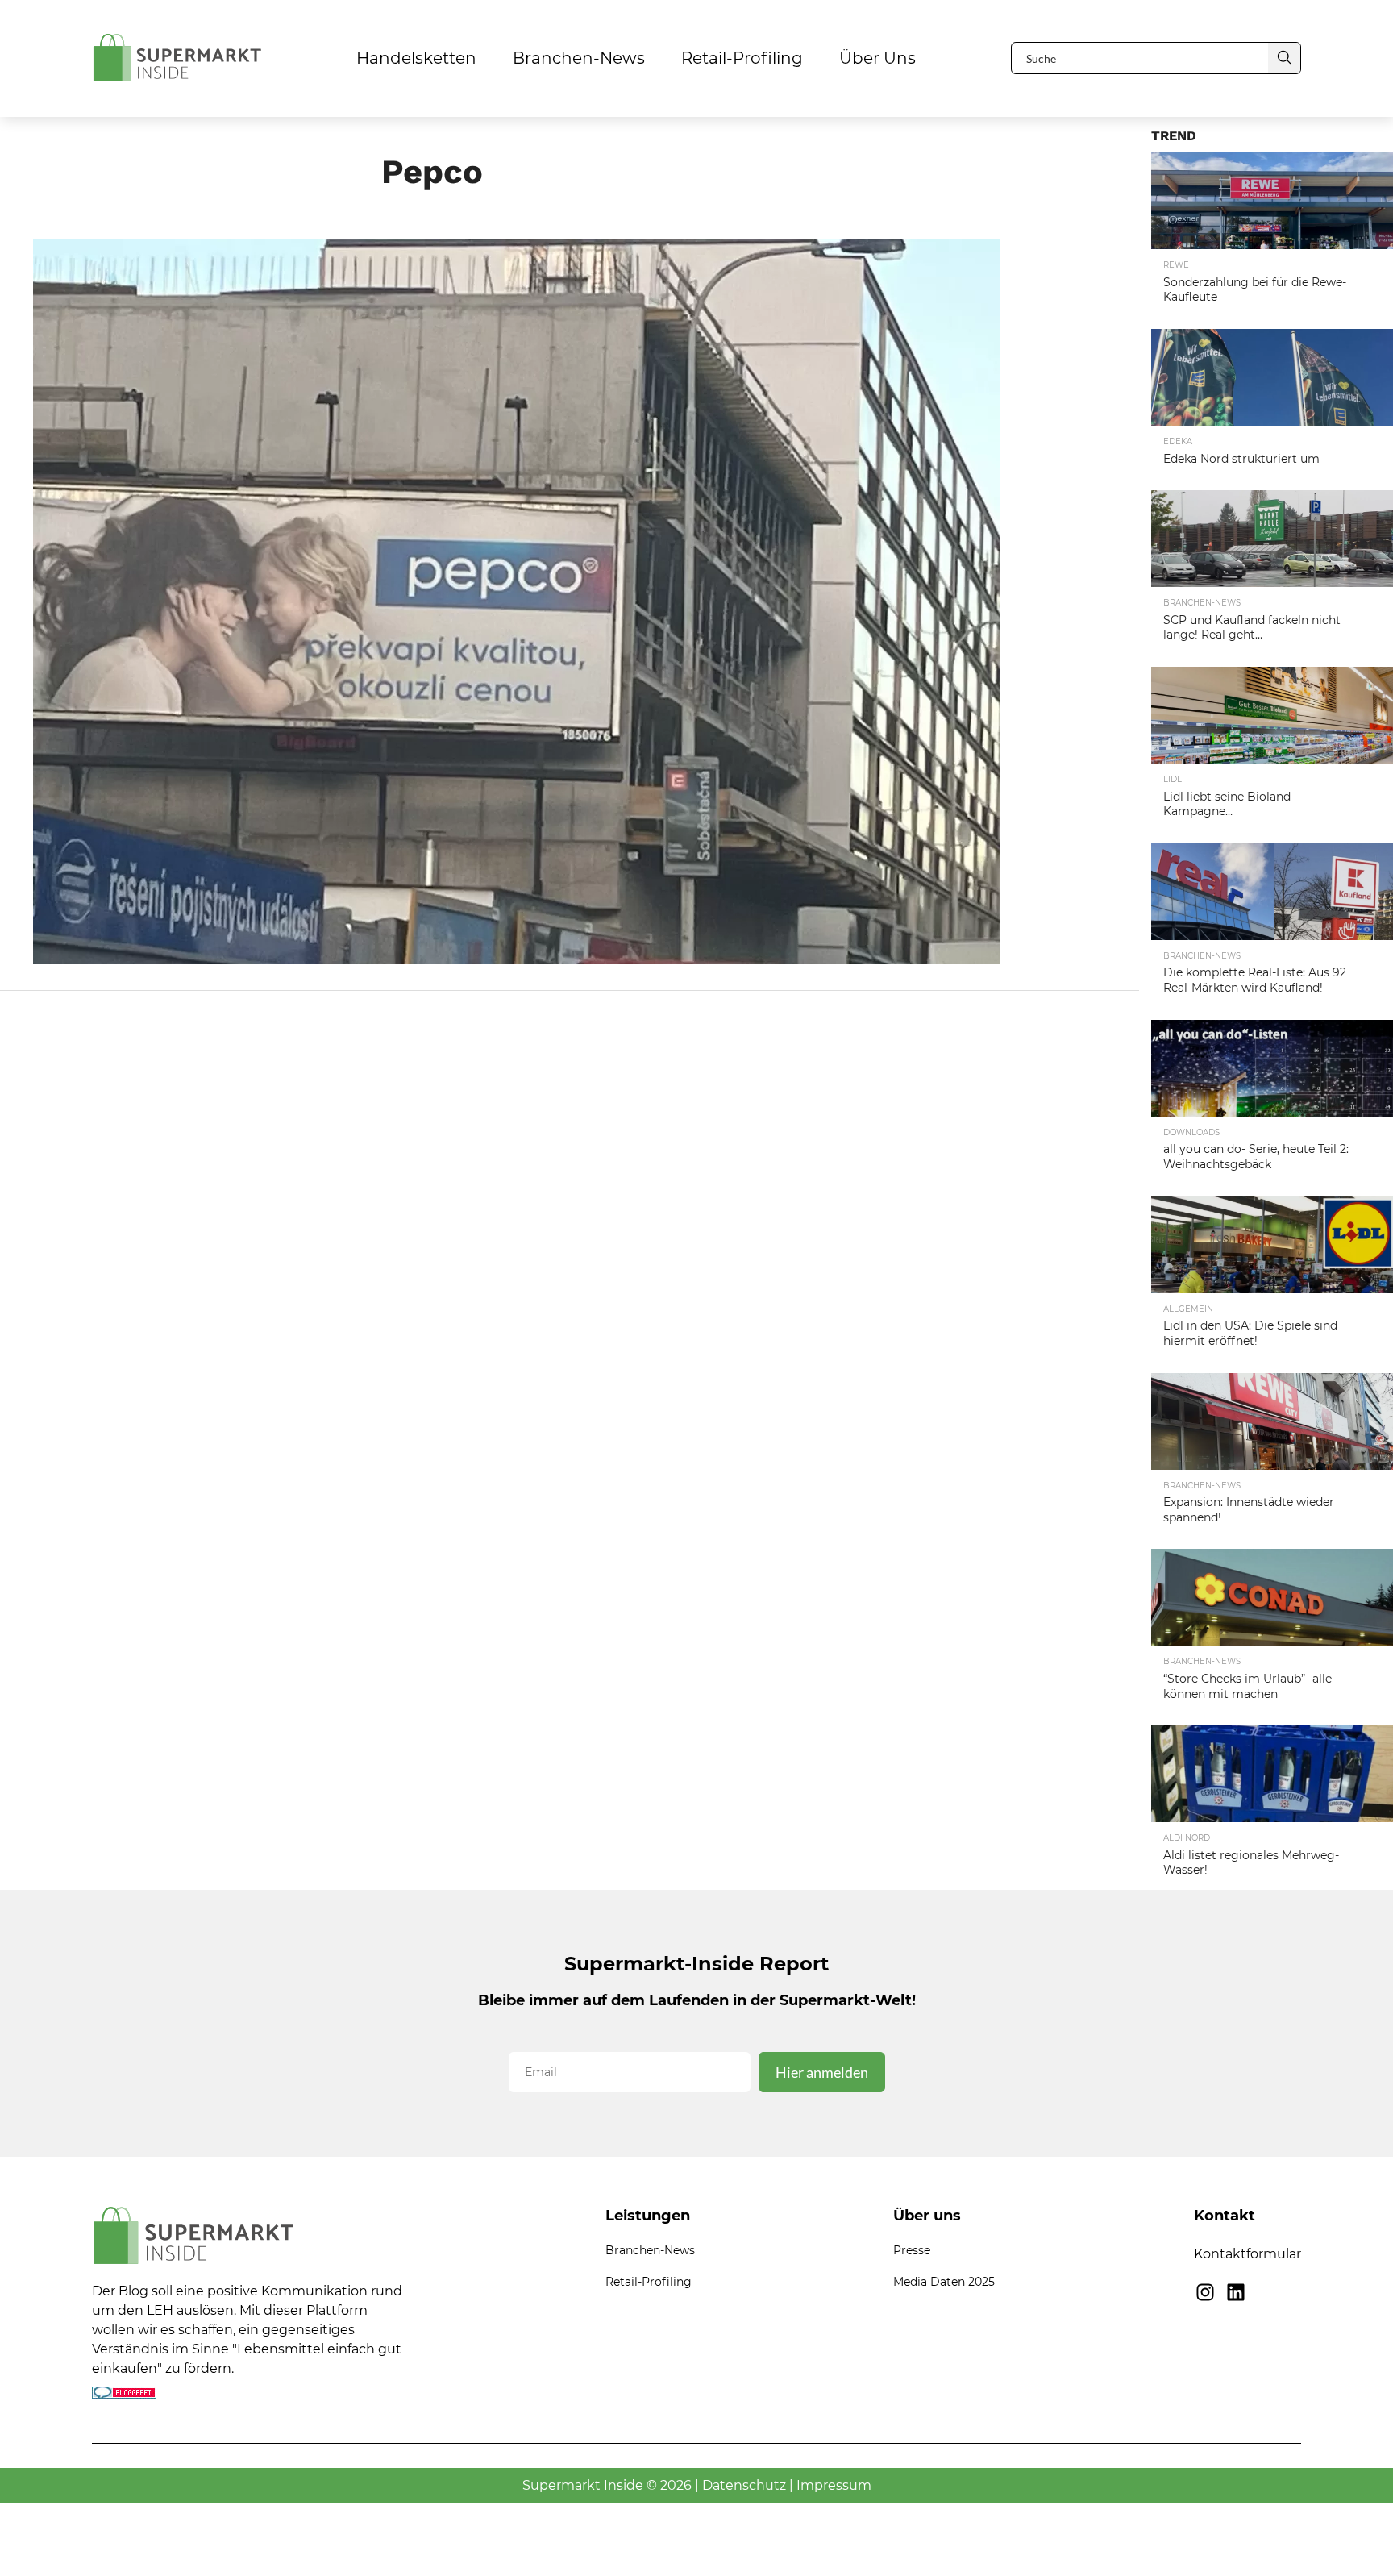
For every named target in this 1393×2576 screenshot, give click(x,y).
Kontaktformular (1247, 2254)
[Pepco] (517, 959)
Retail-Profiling (742, 58)
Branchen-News (579, 58)
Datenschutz (744, 2485)
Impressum (834, 2485)
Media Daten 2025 (944, 2282)
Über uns (877, 58)
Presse (912, 2250)
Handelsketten (416, 58)
